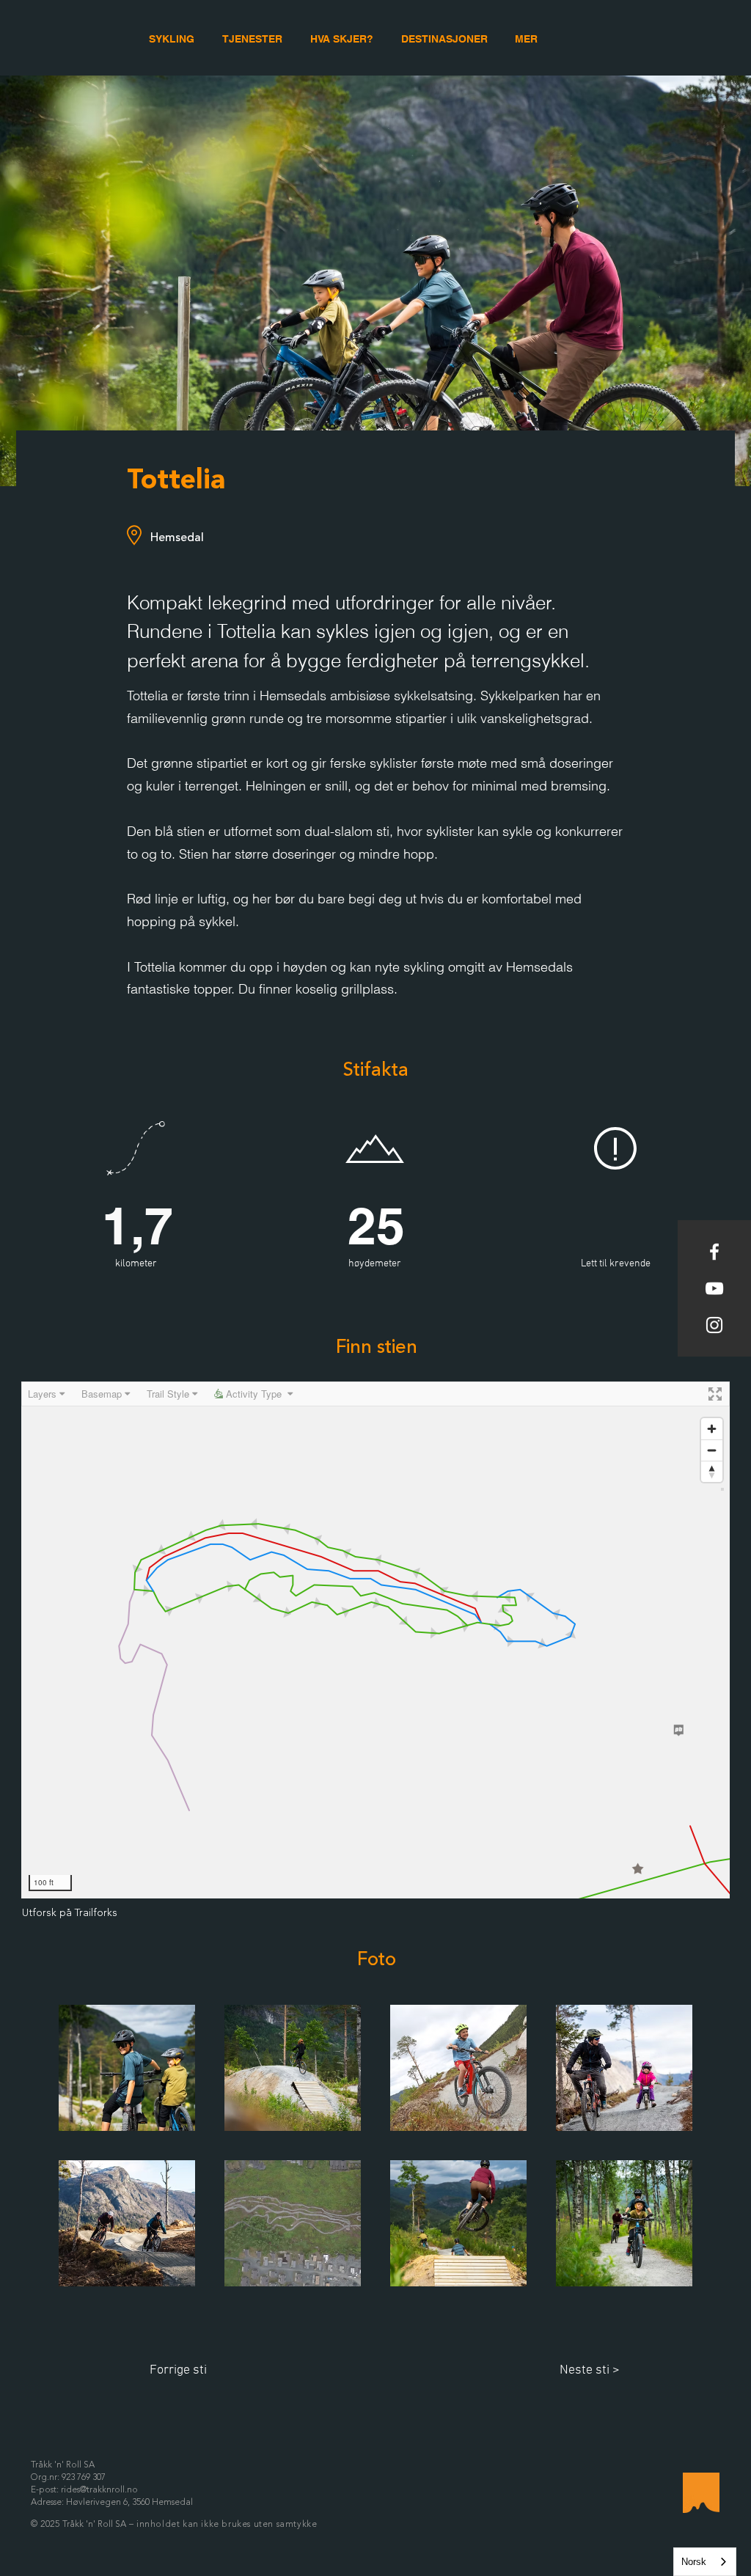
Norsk (694, 2562)
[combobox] (705, 2562)
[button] (526, 39)
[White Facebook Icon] (714, 1252)
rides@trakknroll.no (99, 2490)
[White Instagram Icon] (714, 1325)
